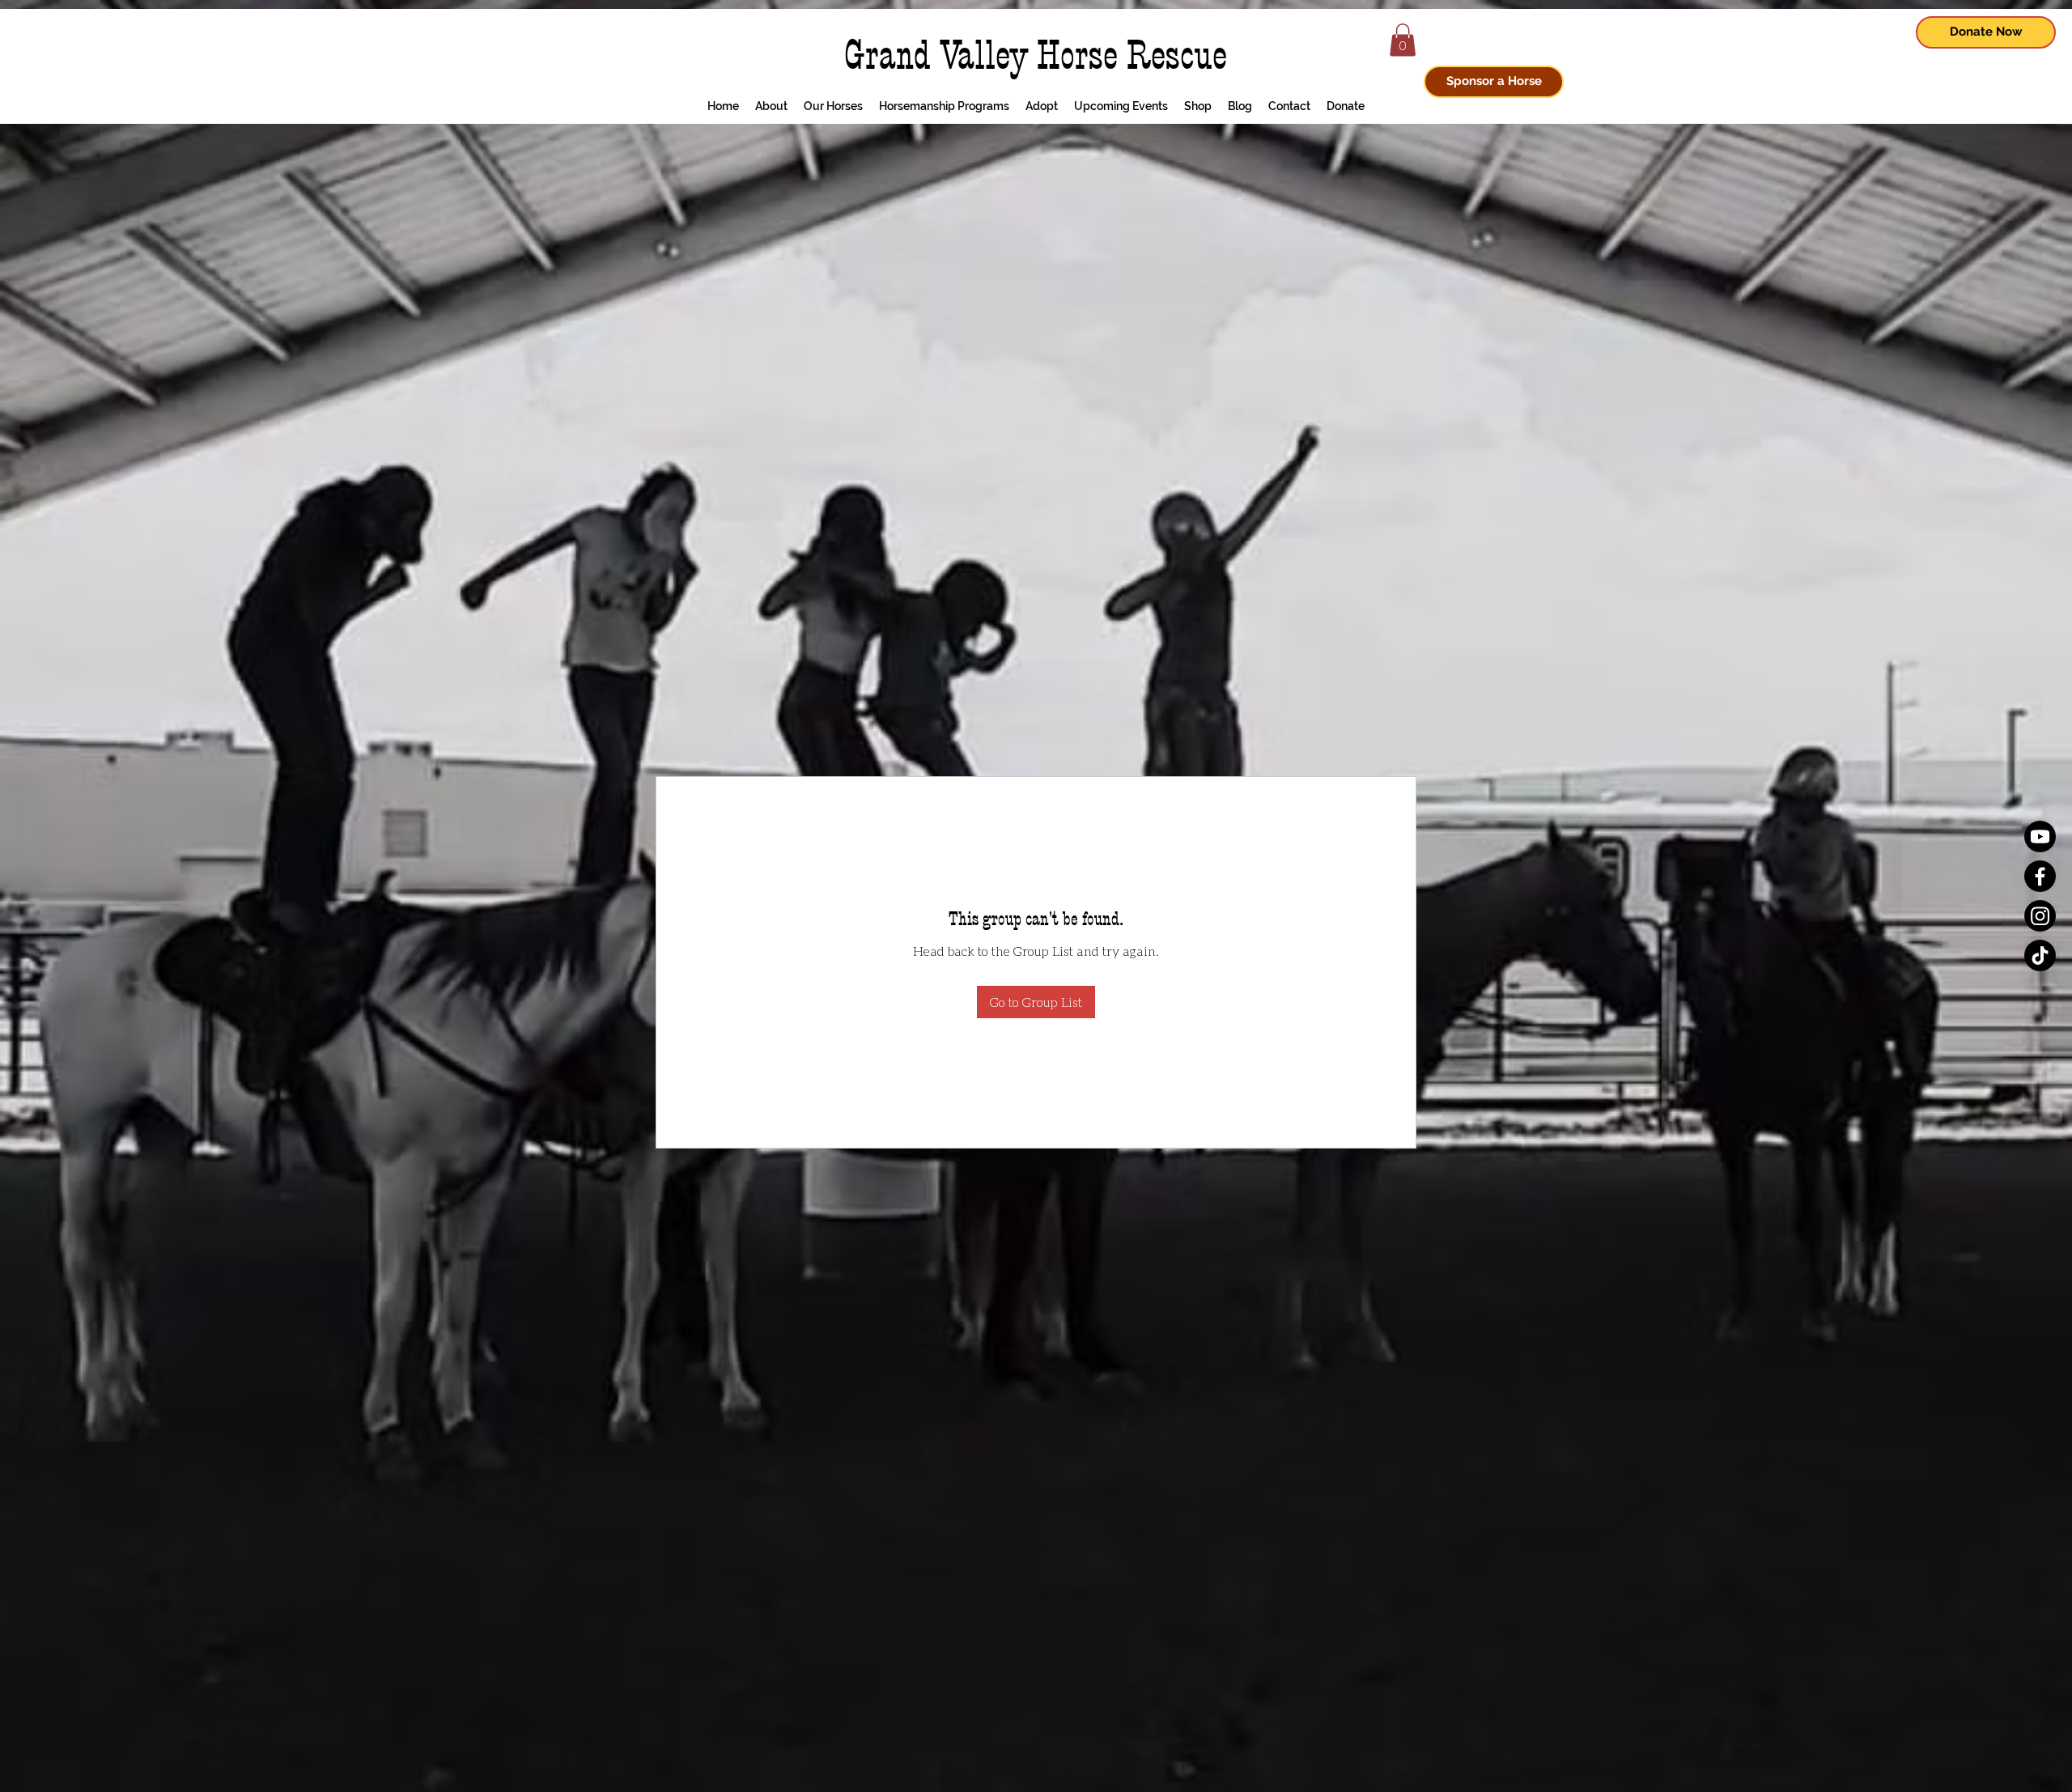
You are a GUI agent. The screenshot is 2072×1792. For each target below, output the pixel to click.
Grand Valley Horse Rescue (1036, 55)
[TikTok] (2040, 955)
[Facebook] (2040, 876)
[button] (1403, 40)
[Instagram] (2040, 916)
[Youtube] (2040, 837)
